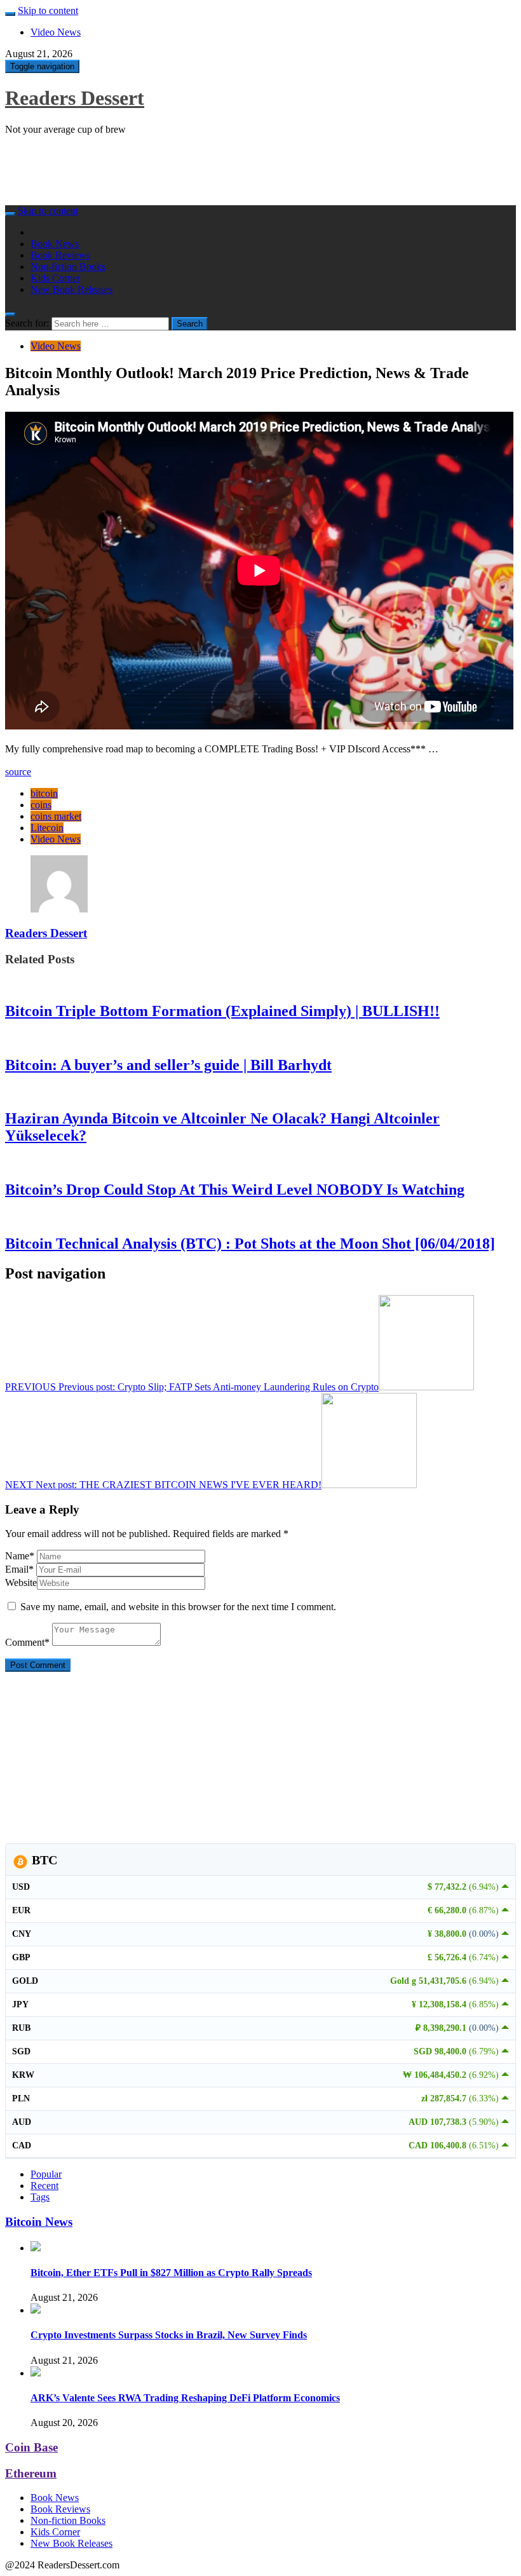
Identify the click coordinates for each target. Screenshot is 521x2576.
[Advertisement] (236, 174)
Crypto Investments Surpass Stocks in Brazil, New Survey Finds (169, 2335)
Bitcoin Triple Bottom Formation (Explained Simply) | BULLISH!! (222, 1011)
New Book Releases (71, 289)
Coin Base (31, 2447)
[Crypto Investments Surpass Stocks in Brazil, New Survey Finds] (36, 2310)
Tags (40, 2197)
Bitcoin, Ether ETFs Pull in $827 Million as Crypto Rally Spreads (171, 2273)
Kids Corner (55, 278)
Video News (56, 32)
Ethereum (31, 2473)
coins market (56, 816)
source (18, 772)
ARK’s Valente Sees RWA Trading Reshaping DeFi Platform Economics (185, 2398)
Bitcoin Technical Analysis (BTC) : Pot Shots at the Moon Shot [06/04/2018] (250, 1244)
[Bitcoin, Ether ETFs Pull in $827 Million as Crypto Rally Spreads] (36, 2248)
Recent (44, 2186)
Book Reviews (60, 255)
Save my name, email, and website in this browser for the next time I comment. (178, 1607)
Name (20, 1556)
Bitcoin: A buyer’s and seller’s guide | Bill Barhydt (168, 1065)
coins (41, 805)
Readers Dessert (75, 98)
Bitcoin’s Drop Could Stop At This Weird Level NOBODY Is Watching (235, 1190)
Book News (55, 244)
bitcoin (44, 793)
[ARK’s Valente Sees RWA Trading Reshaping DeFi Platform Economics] (36, 2373)
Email (19, 1569)
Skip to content (48, 10)
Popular (46, 2174)
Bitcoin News (39, 2222)
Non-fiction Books (68, 267)
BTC (43, 1860)
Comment (27, 1642)
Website (21, 1583)
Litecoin (47, 828)
